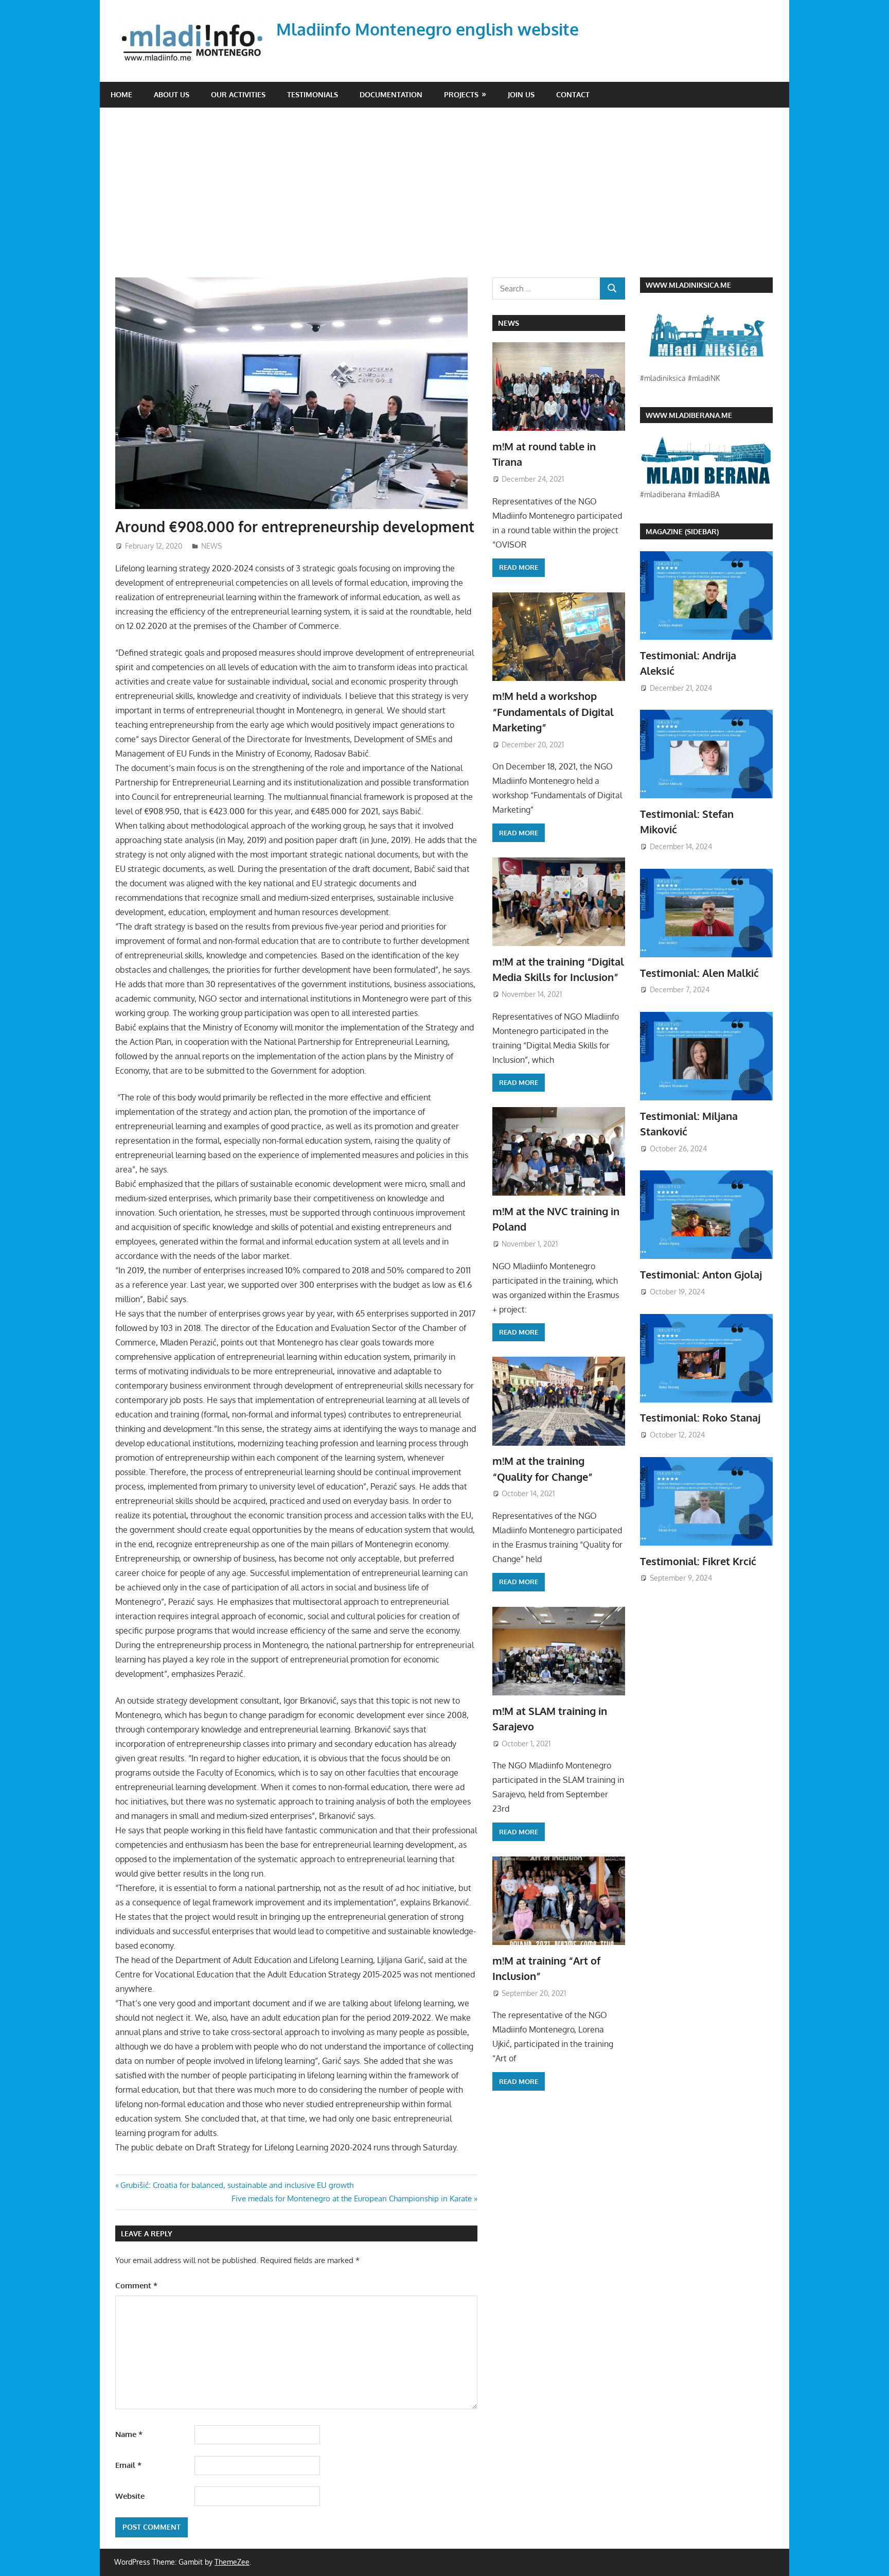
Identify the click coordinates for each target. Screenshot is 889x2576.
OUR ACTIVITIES (238, 94)
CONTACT (573, 94)
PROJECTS (461, 94)
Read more (519, 567)
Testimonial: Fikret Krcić (698, 1561)
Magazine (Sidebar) (682, 531)
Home (121, 94)
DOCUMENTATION (391, 94)
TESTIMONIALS (313, 94)
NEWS (211, 546)
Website (130, 2496)
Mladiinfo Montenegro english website (428, 29)
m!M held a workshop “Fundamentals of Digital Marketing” (553, 712)
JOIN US (521, 94)
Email (128, 2465)
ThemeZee (232, 2562)
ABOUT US (172, 94)
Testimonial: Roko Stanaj (700, 1417)
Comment (136, 2285)
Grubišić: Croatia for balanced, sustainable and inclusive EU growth (237, 2185)
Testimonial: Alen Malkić (699, 973)
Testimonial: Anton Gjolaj (701, 1274)
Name (129, 2434)
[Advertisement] (452, 200)
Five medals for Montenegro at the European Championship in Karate (352, 2198)
